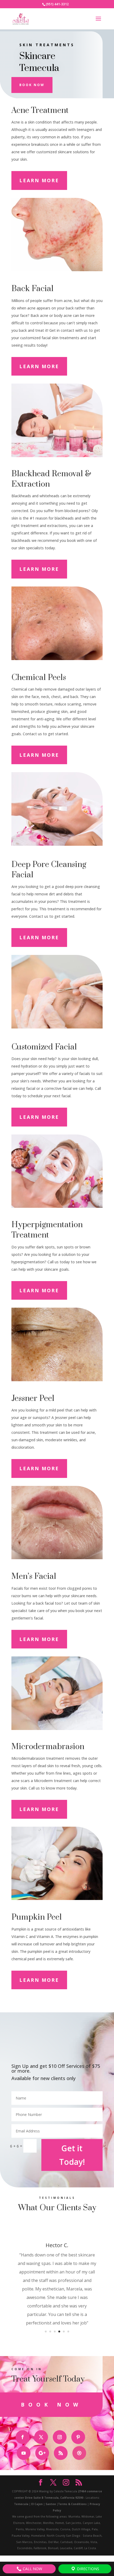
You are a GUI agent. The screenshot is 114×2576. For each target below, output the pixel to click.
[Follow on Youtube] (24, 2453)
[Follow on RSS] (61, 2453)
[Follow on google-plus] (42, 2453)
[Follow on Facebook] (23, 2437)
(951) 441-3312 (57, 4)
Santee (51, 2504)
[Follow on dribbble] (79, 2453)
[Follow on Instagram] (60, 2437)
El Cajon (37, 2504)
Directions (87, 2569)
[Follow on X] (41, 2437)
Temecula (21, 2504)
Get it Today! (72, 2155)
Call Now (32, 2569)
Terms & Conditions (72, 2504)
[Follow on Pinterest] (78, 2437)
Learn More (39, 180)
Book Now (32, 85)
